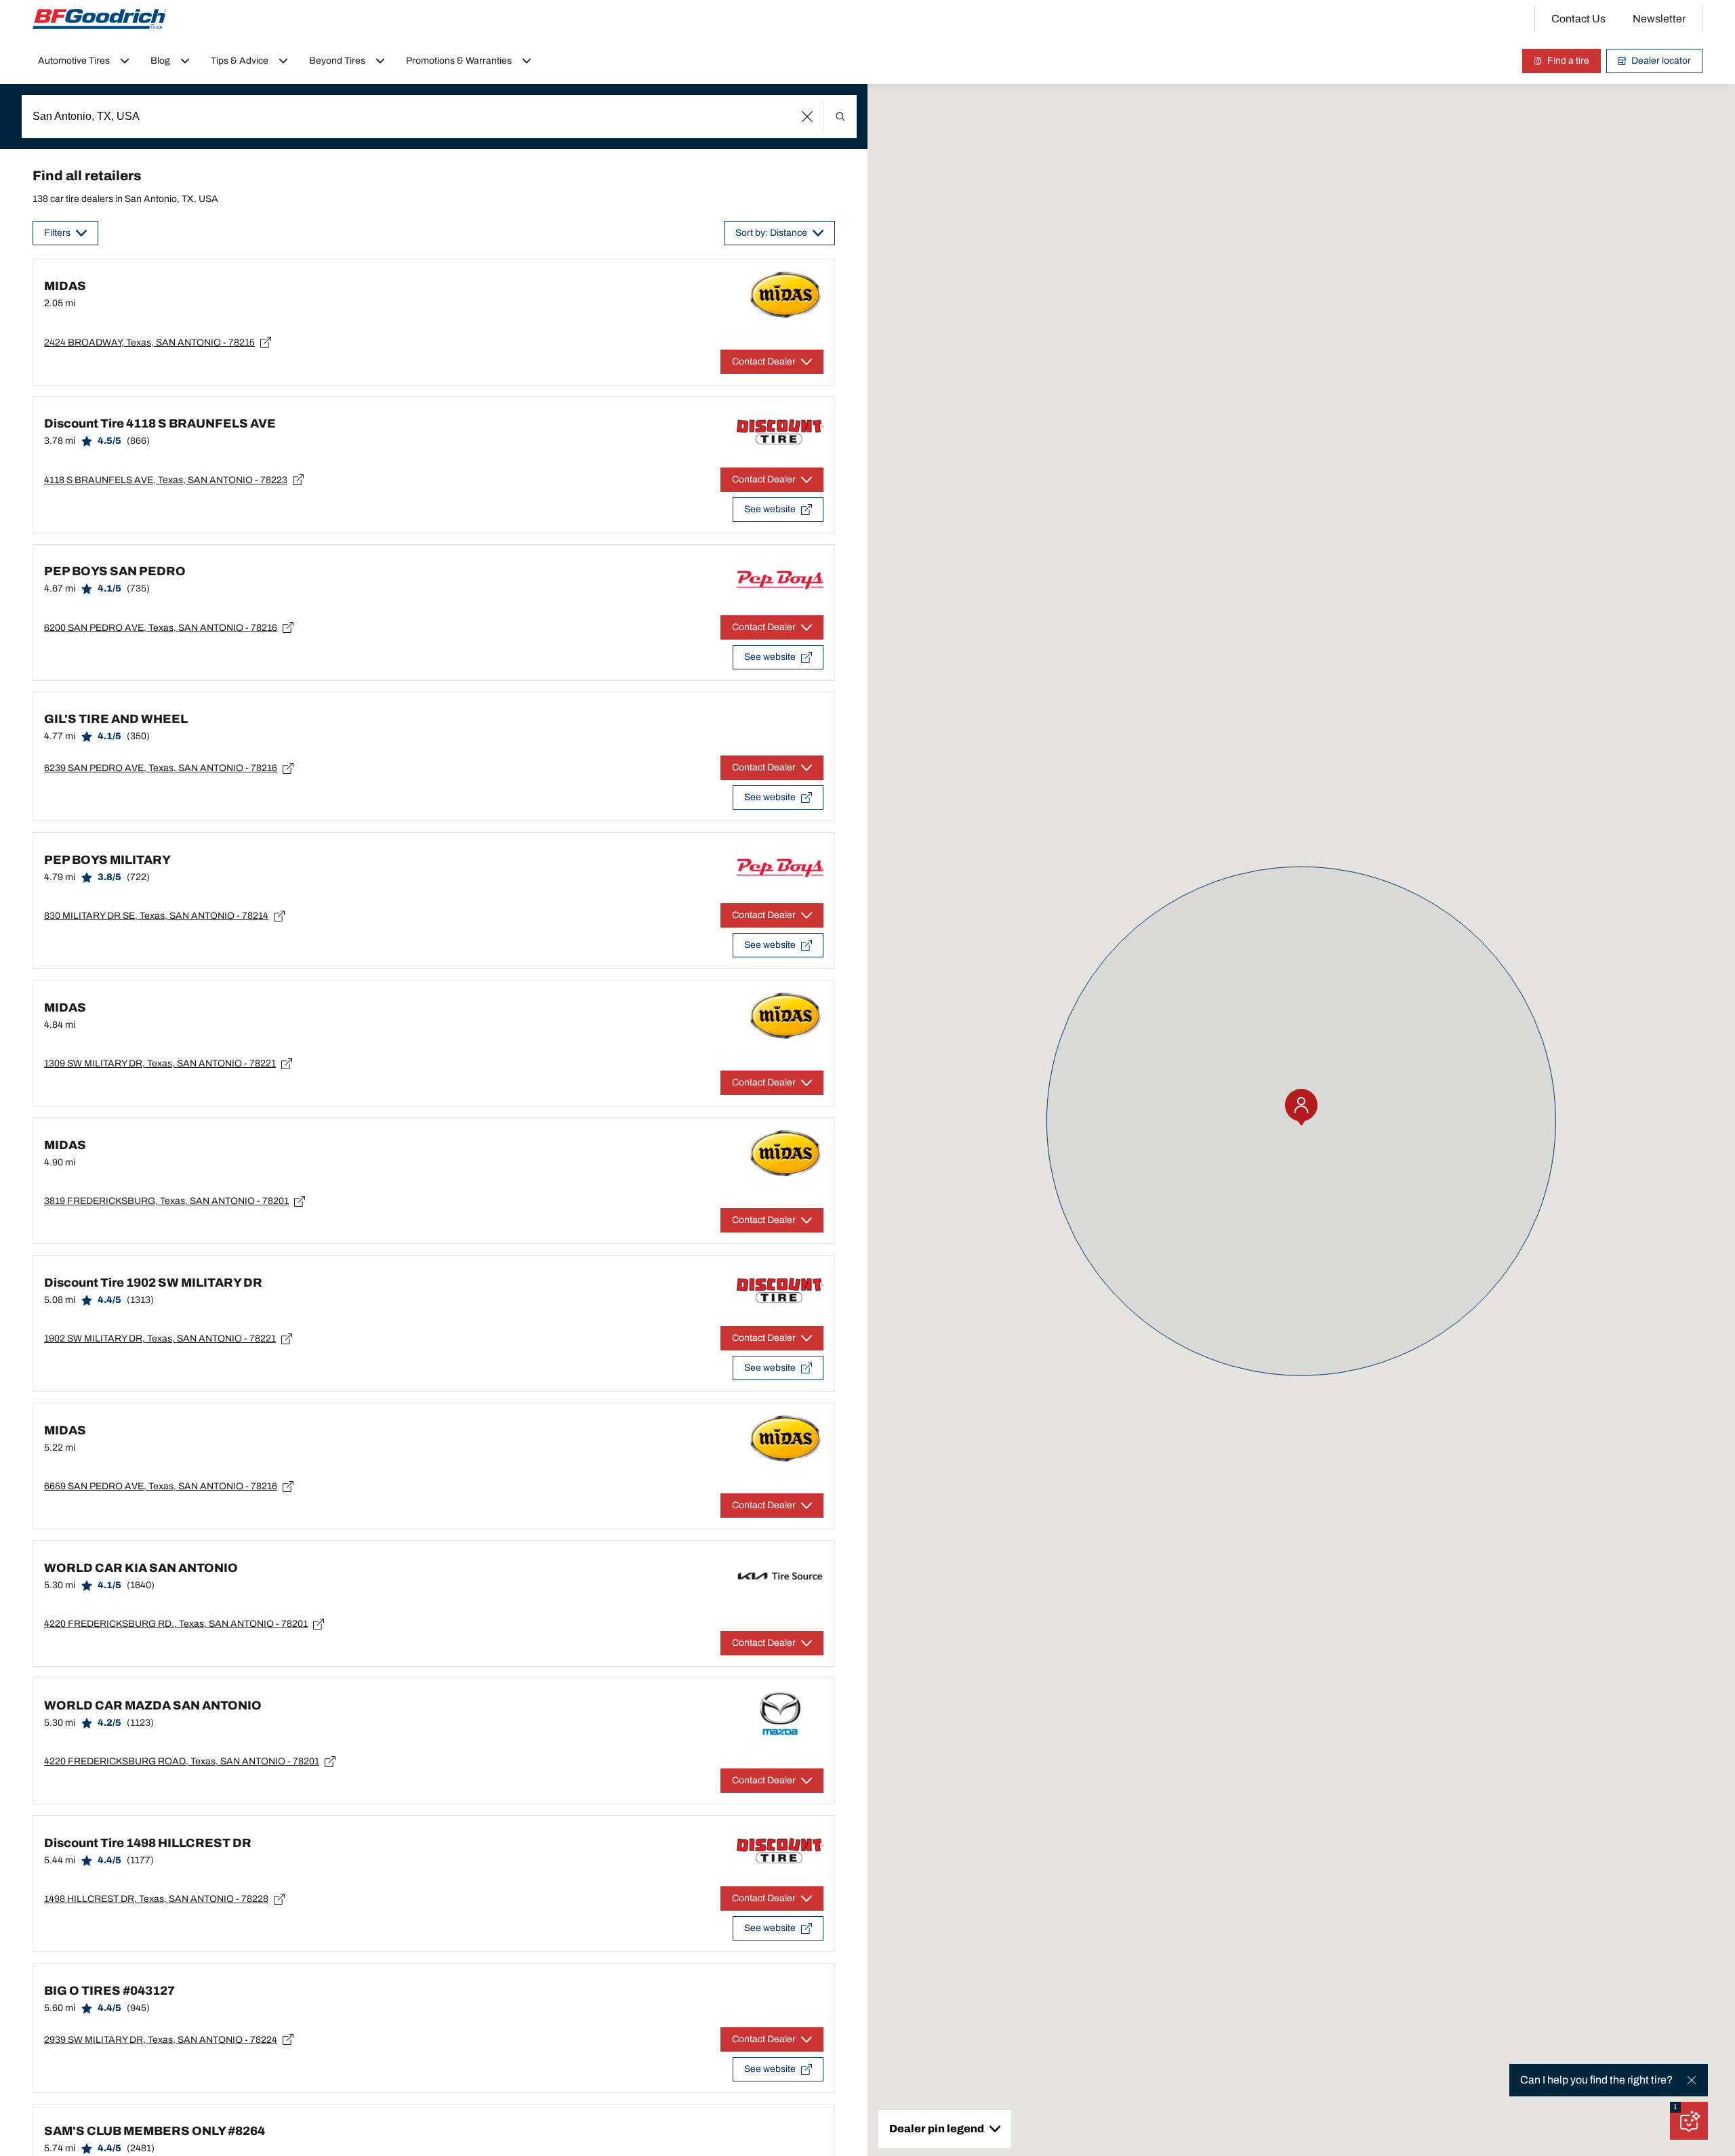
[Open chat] (1689, 2121)
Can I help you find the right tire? (1596, 2080)
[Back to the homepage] (100, 19)
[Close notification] (1692, 2080)
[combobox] (439, 117)
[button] (808, 117)
